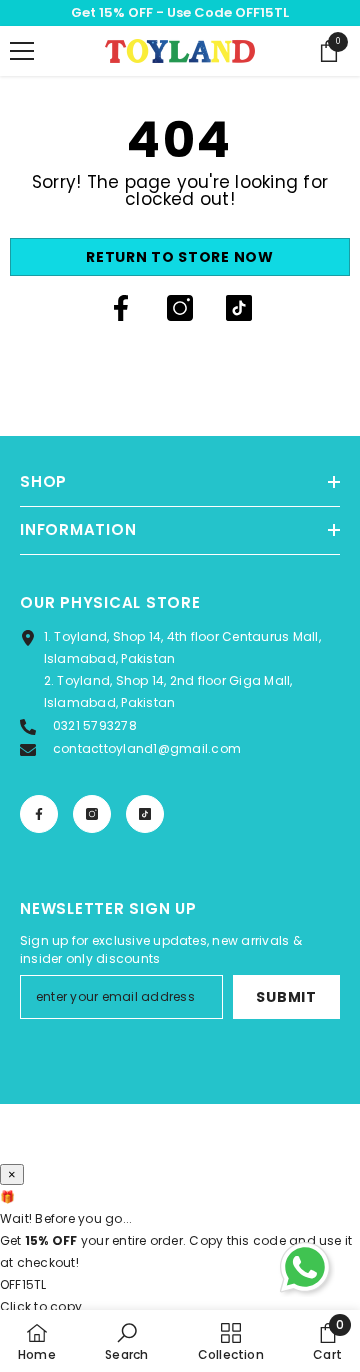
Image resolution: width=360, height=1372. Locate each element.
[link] (126, 1341)
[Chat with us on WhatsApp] (305, 1267)
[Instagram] (180, 308)
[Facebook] (121, 308)
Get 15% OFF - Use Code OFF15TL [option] (180, 12)
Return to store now (179, 257)
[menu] (22, 51)
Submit (286, 997)
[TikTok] (239, 308)
